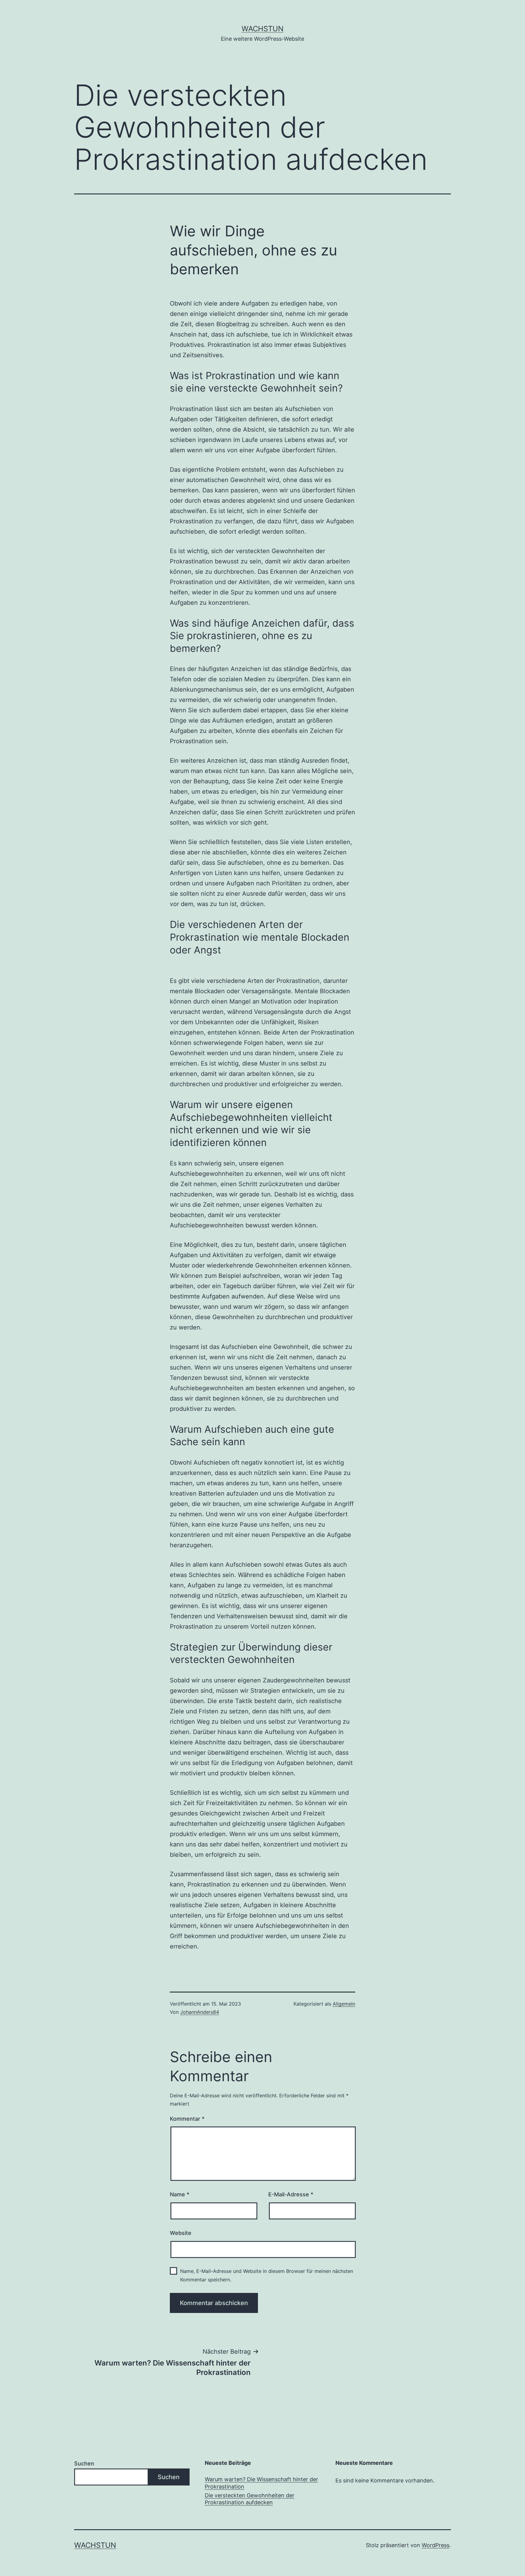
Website (181, 2233)
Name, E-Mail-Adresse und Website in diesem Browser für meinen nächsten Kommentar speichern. (267, 2275)
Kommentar (187, 2119)
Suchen (84, 2463)
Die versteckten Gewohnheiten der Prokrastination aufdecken (250, 2499)
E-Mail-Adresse (291, 2194)
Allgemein (344, 2004)
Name (180, 2194)
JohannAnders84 (200, 2012)
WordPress (436, 2545)
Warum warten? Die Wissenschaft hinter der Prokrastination (261, 2483)
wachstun (262, 29)
